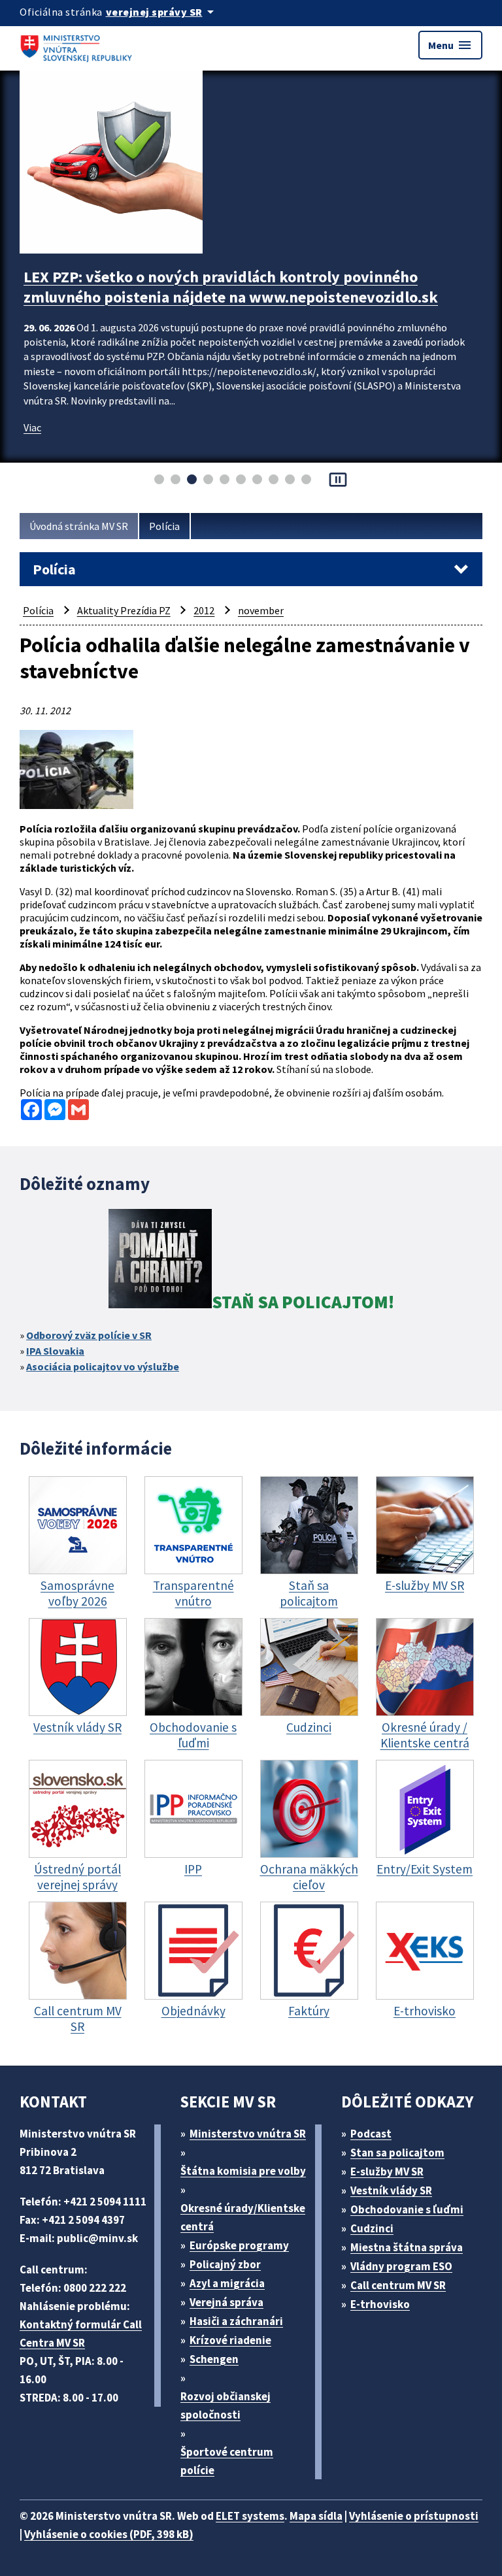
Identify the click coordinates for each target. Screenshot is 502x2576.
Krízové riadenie (230, 2340)
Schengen (214, 2359)
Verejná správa (226, 2302)
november (261, 610)
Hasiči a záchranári (236, 2321)
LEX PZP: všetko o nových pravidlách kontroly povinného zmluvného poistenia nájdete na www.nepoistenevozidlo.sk (231, 287)
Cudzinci (372, 2228)
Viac (32, 427)
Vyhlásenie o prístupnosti (414, 2516)
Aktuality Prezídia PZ (124, 610)
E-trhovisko (380, 2304)
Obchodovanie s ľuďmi (407, 2209)
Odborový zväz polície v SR (89, 1335)
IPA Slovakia (55, 1351)
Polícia (164, 526)
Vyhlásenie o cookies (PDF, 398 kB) (109, 2534)
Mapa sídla (316, 2516)
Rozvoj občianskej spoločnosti (226, 2405)
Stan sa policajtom (397, 2153)
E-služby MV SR (387, 2171)
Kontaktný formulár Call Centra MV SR (81, 2334)
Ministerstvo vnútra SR (248, 2134)
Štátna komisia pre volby (243, 2171)
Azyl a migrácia (227, 2283)
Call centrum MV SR (398, 2285)
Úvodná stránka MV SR (79, 526)
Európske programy (239, 2245)
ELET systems (250, 2516)
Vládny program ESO (401, 2266)
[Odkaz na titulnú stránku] (78, 45)
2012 (204, 610)
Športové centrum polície (227, 2461)
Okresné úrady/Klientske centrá (243, 2217)
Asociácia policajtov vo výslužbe (103, 1366)
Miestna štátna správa (407, 2247)
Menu (450, 45)
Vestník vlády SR (391, 2190)
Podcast (371, 2134)
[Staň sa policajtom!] (160, 1261)
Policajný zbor (225, 2264)
